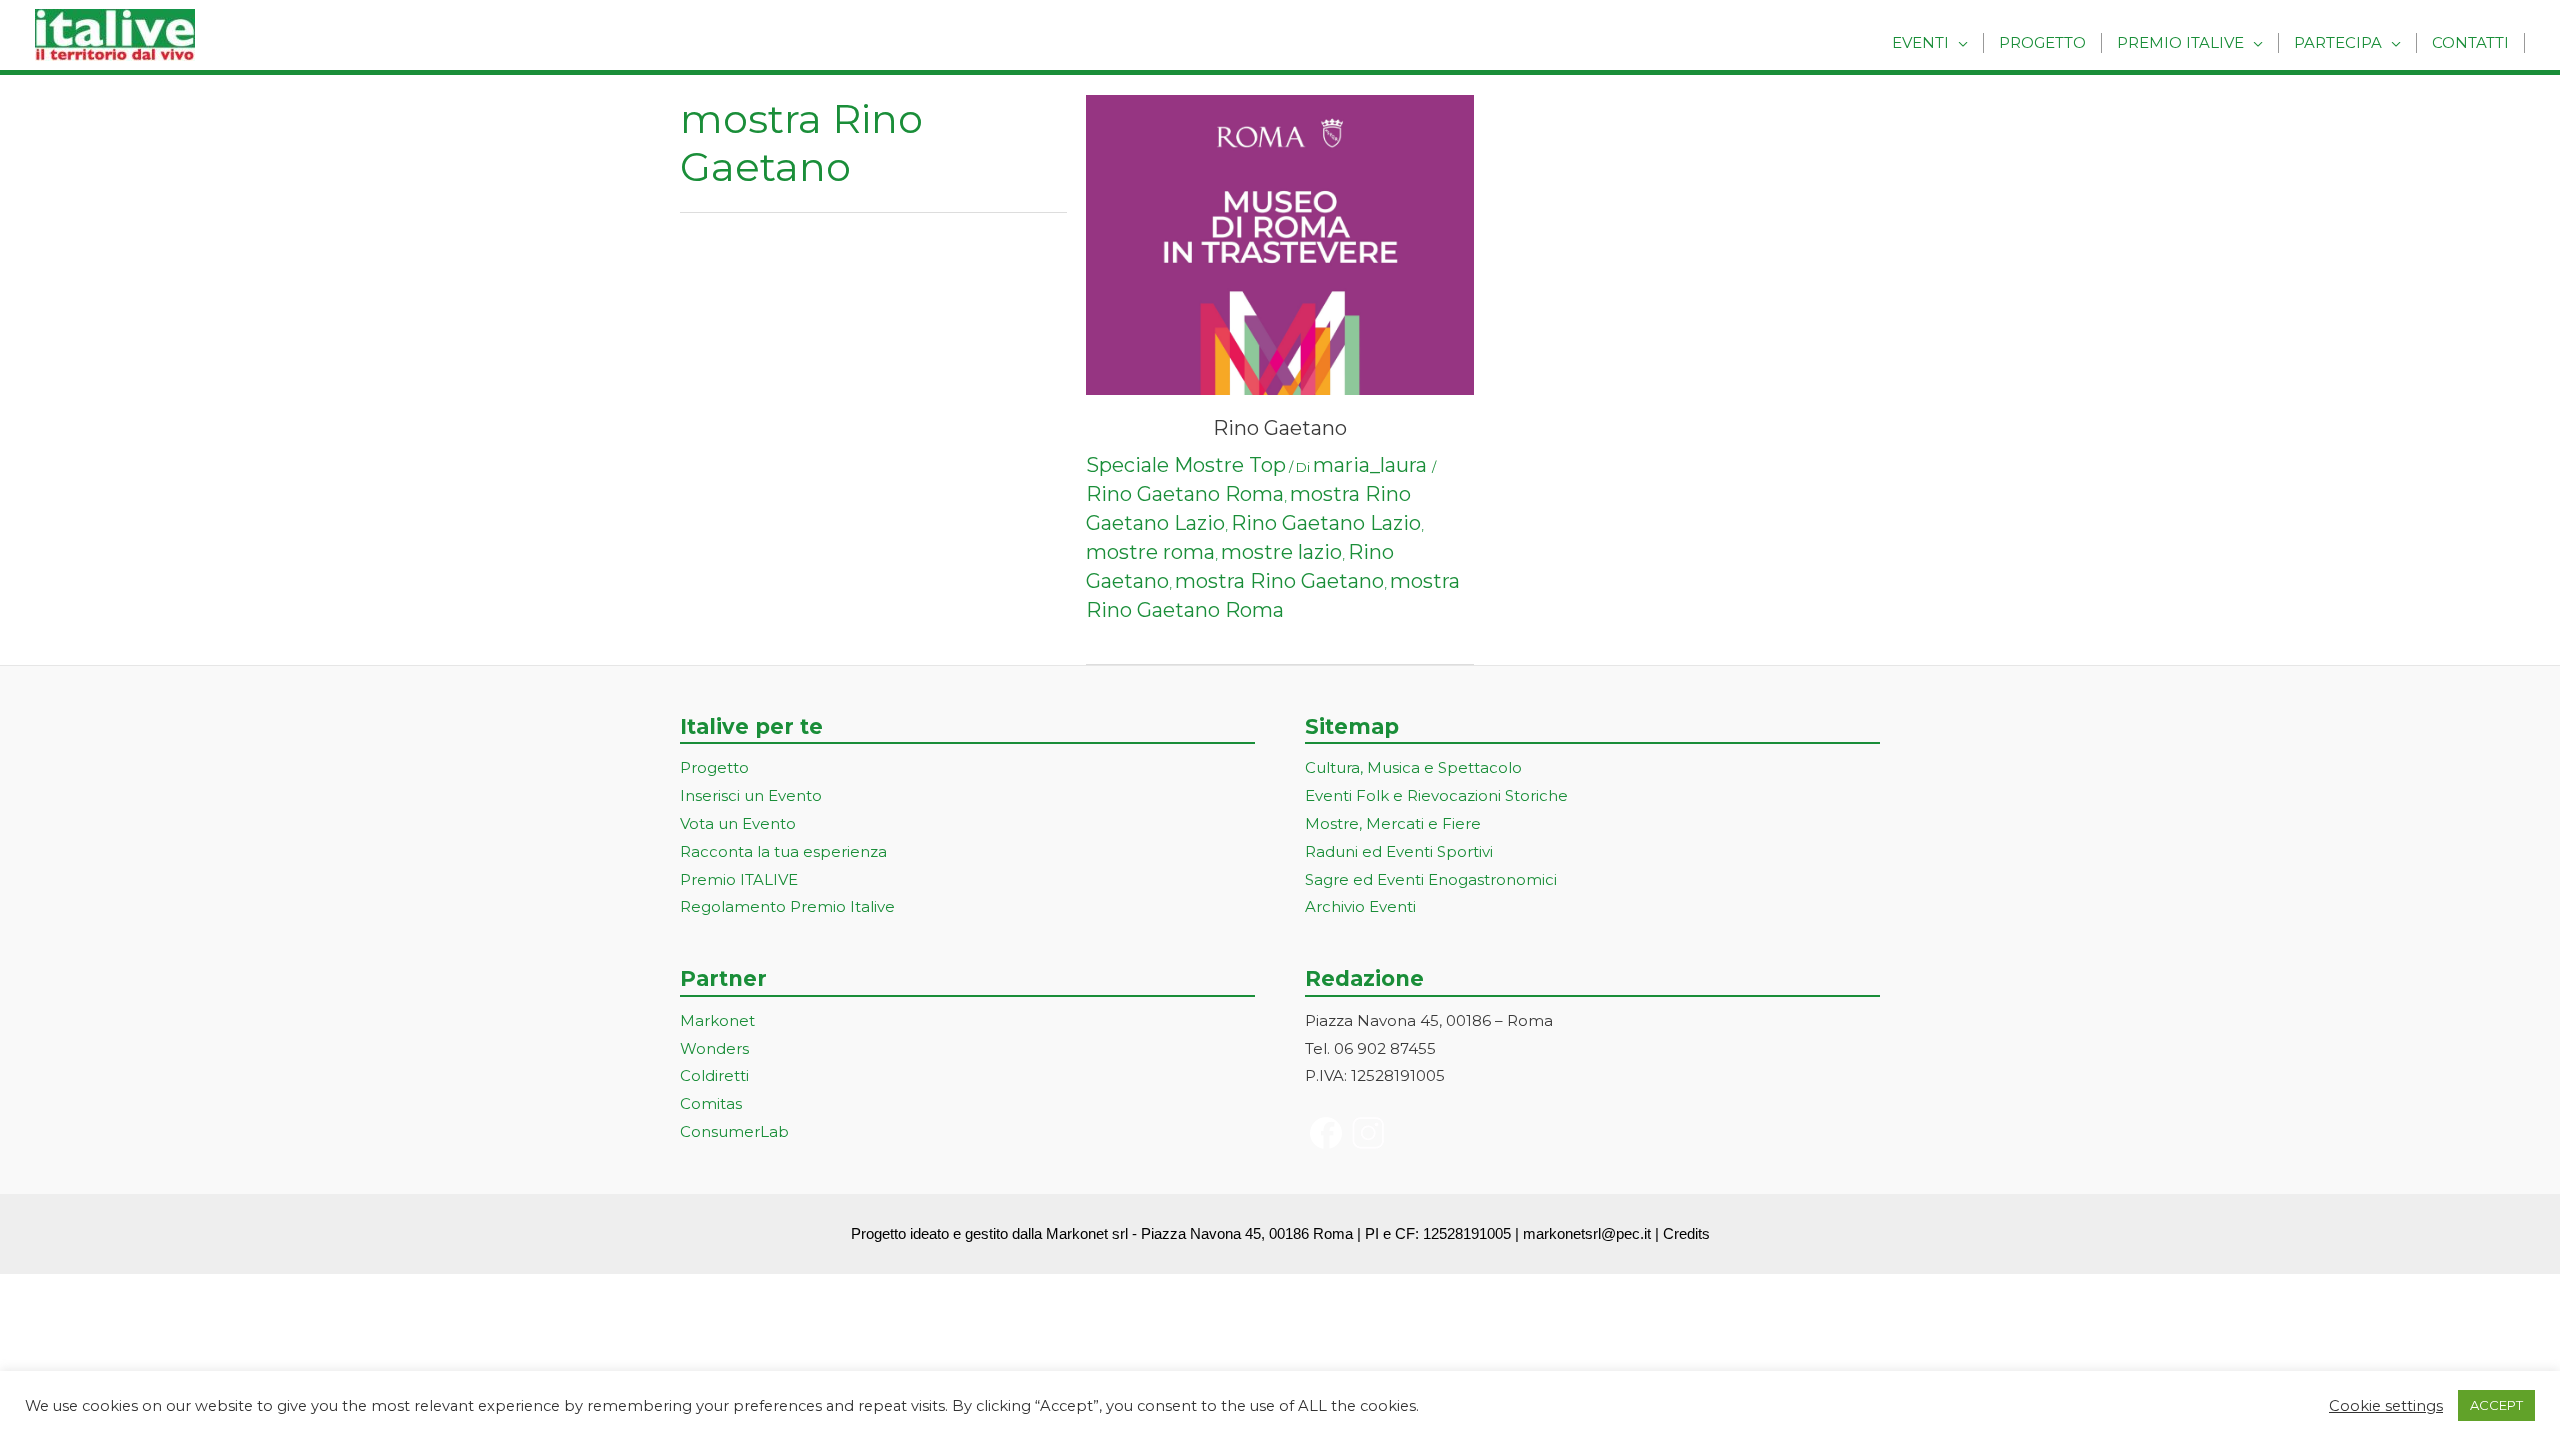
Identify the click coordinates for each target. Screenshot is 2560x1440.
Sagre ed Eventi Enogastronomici (1431, 879)
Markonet (717, 1020)
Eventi (1920, 42)
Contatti (2470, 42)
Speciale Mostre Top (1186, 465)
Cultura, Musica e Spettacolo (1413, 767)
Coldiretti (714, 1075)
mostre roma (1150, 552)
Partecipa (2338, 42)
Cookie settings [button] (2386, 1406)
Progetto (2042, 42)
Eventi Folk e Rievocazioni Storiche (1436, 795)
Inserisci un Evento (751, 795)
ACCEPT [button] (2496, 1405)
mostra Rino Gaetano (1279, 581)
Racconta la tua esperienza (783, 851)
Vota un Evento (738, 823)
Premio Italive (2180, 42)
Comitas (711, 1103)
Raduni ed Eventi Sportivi (1399, 851)
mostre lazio (1281, 552)
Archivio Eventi (1360, 906)
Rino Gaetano (1280, 428)
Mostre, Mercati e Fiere (1393, 823)
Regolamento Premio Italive (787, 906)
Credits (1686, 1233)
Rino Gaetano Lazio (1326, 523)
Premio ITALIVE (739, 879)
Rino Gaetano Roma (1185, 494)
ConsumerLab (734, 1131)
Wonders (714, 1048)
